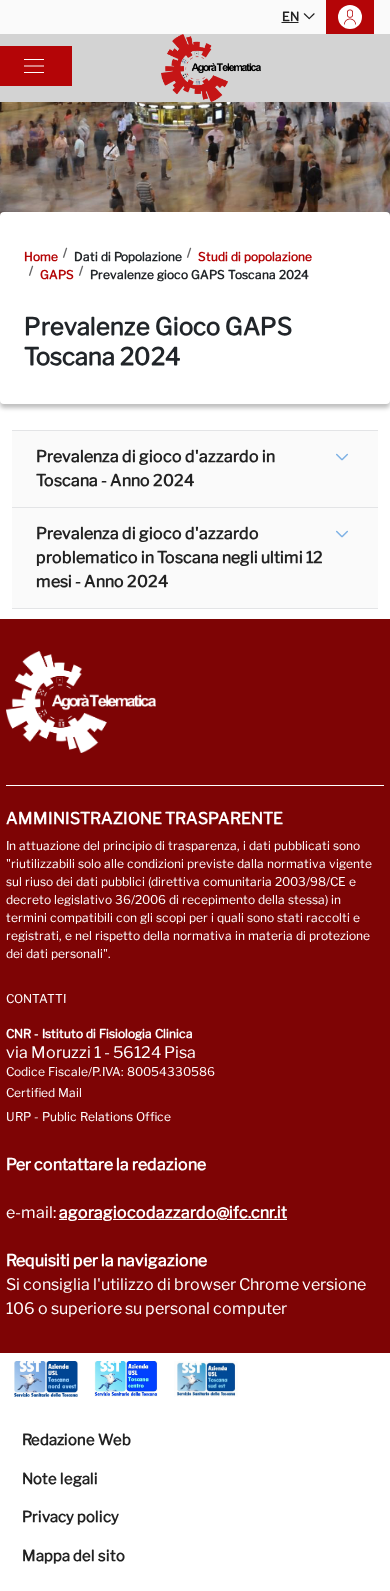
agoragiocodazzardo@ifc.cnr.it (173, 1212)
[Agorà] (211, 68)
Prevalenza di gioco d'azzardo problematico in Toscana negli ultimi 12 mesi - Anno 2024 (179, 557)
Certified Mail (44, 1092)
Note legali (60, 1479)
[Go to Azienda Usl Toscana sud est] (206, 1379)
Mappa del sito (73, 1556)
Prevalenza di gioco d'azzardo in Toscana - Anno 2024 (155, 468)
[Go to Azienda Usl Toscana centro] (126, 1379)
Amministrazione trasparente (144, 818)
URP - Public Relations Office (88, 1116)
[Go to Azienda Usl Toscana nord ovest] (46, 1379)
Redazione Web (76, 1440)
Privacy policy (70, 1517)
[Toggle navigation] (34, 66)
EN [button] (290, 16)
